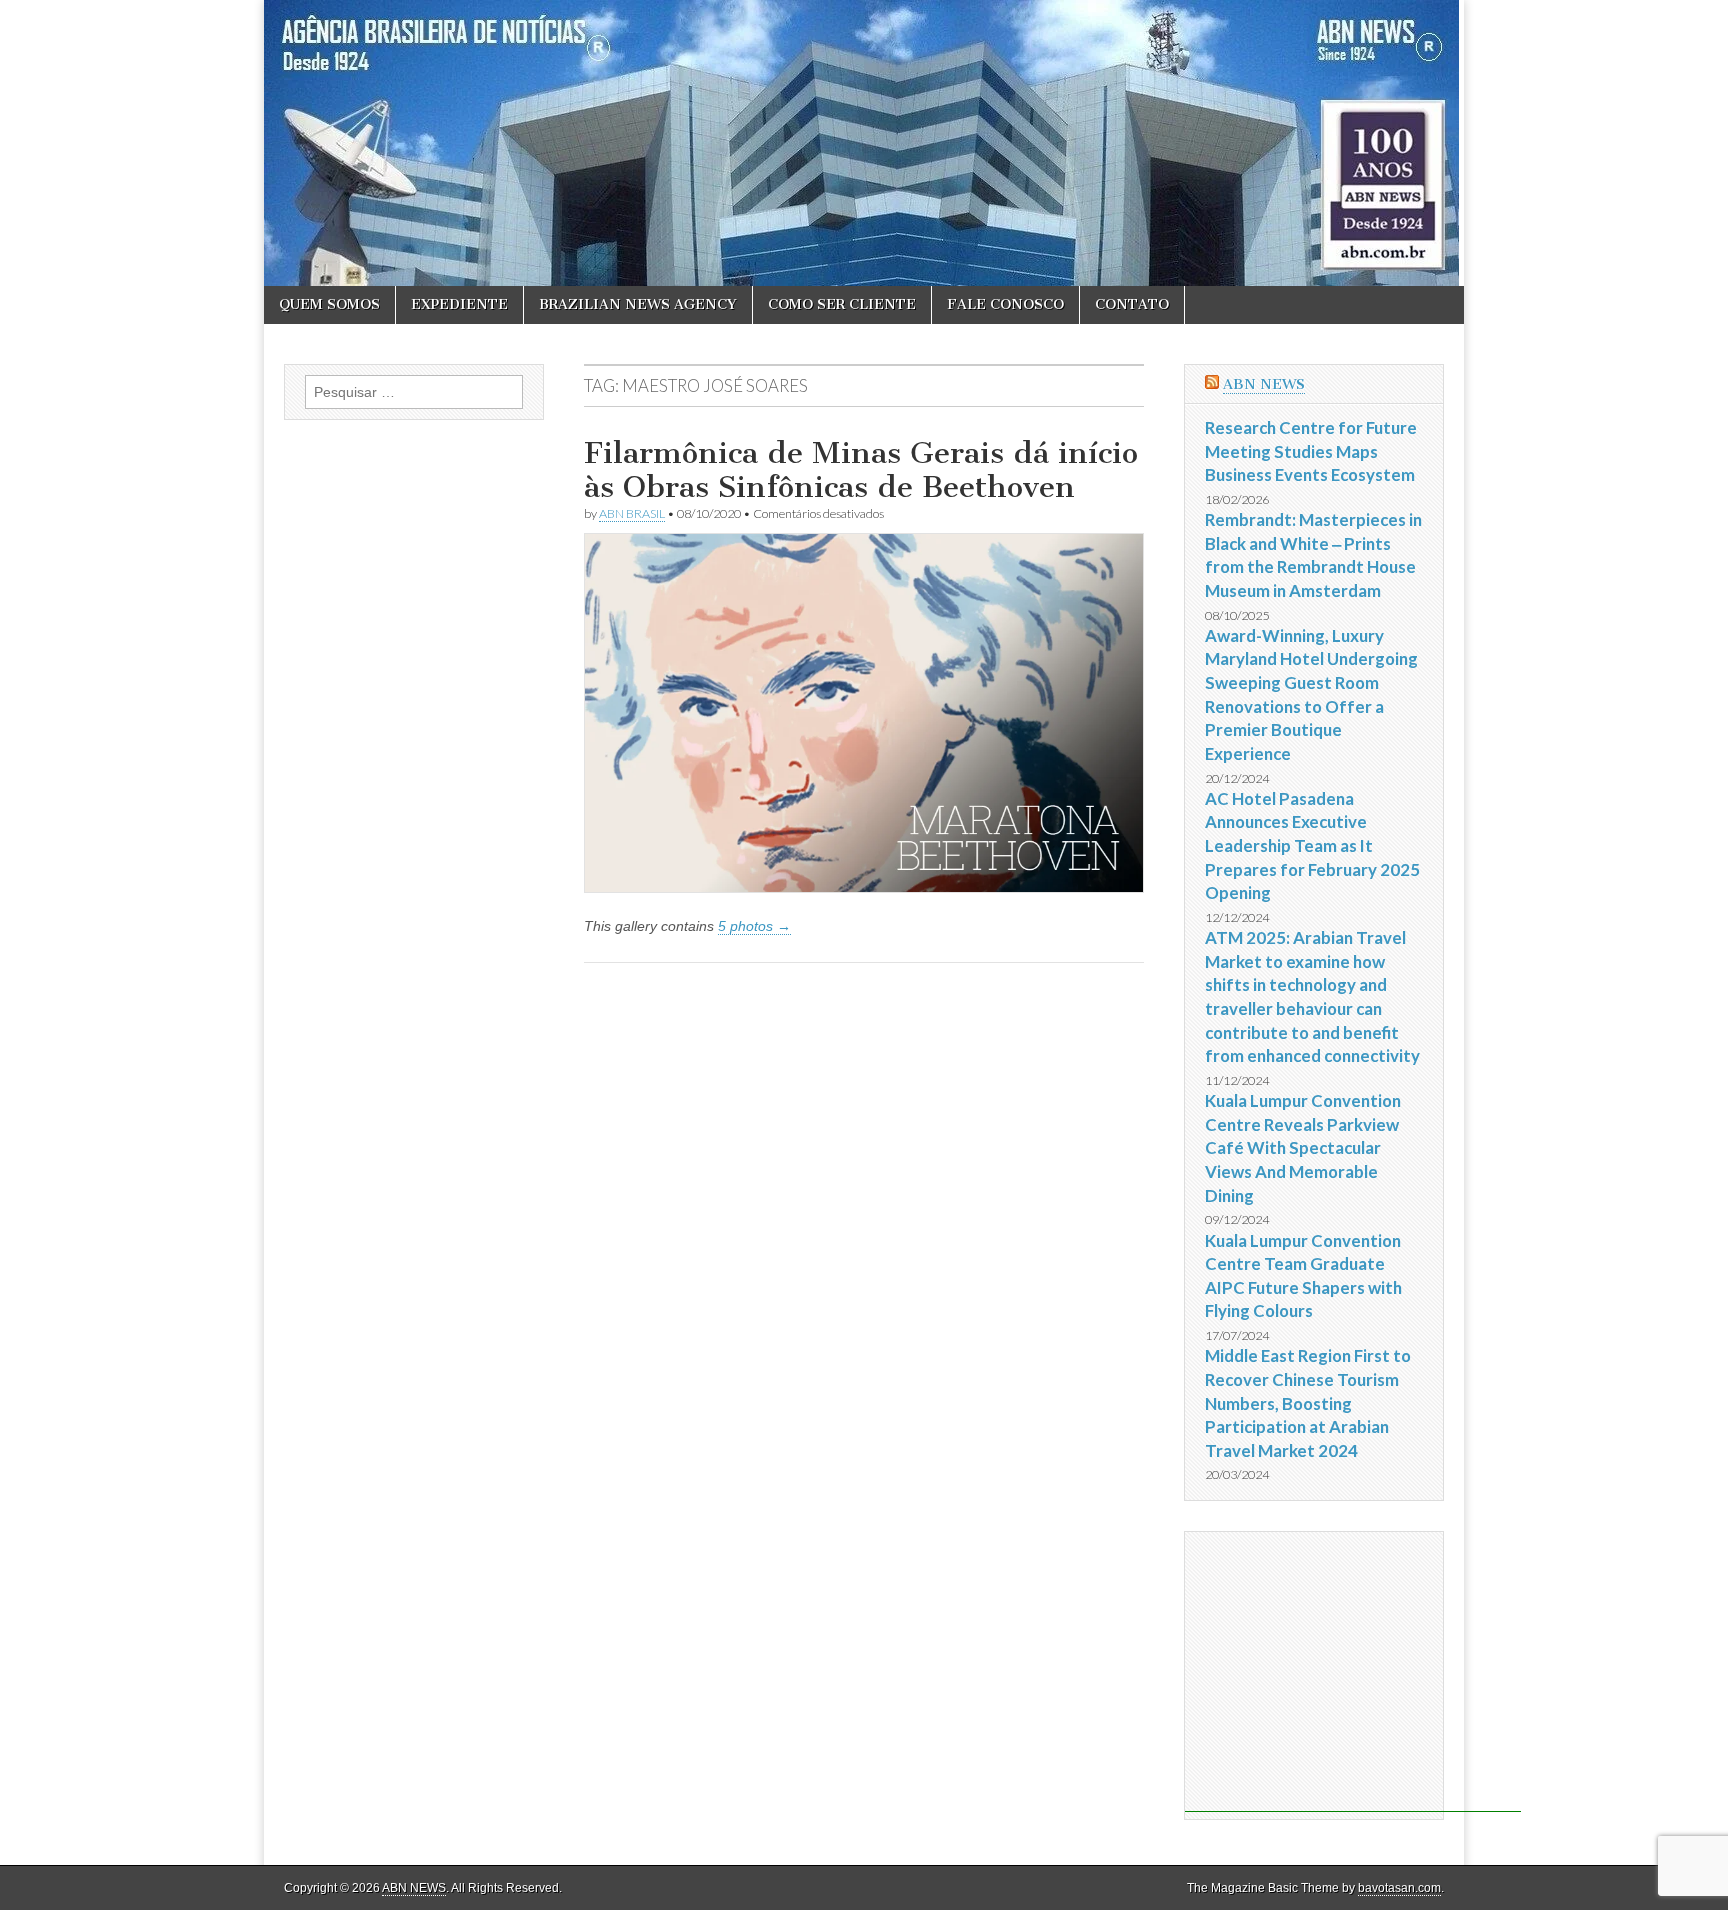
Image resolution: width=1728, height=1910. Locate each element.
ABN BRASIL (632, 513)
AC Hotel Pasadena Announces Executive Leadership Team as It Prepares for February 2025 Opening (1312, 846)
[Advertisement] (1353, 1672)
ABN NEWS (1264, 384)
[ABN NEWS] (864, 143)
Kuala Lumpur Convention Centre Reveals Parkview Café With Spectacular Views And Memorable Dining (1303, 1148)
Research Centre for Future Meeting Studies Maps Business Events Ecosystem (1311, 451)
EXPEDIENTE (459, 304)
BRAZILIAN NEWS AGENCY (638, 304)
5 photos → (754, 926)
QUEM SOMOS (329, 304)
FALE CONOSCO (1005, 304)
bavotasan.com (1399, 1888)
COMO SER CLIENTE (842, 304)
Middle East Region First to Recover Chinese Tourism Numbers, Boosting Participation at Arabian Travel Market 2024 (1308, 1403)
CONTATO (1132, 304)
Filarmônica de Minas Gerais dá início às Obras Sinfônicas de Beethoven (861, 470)
